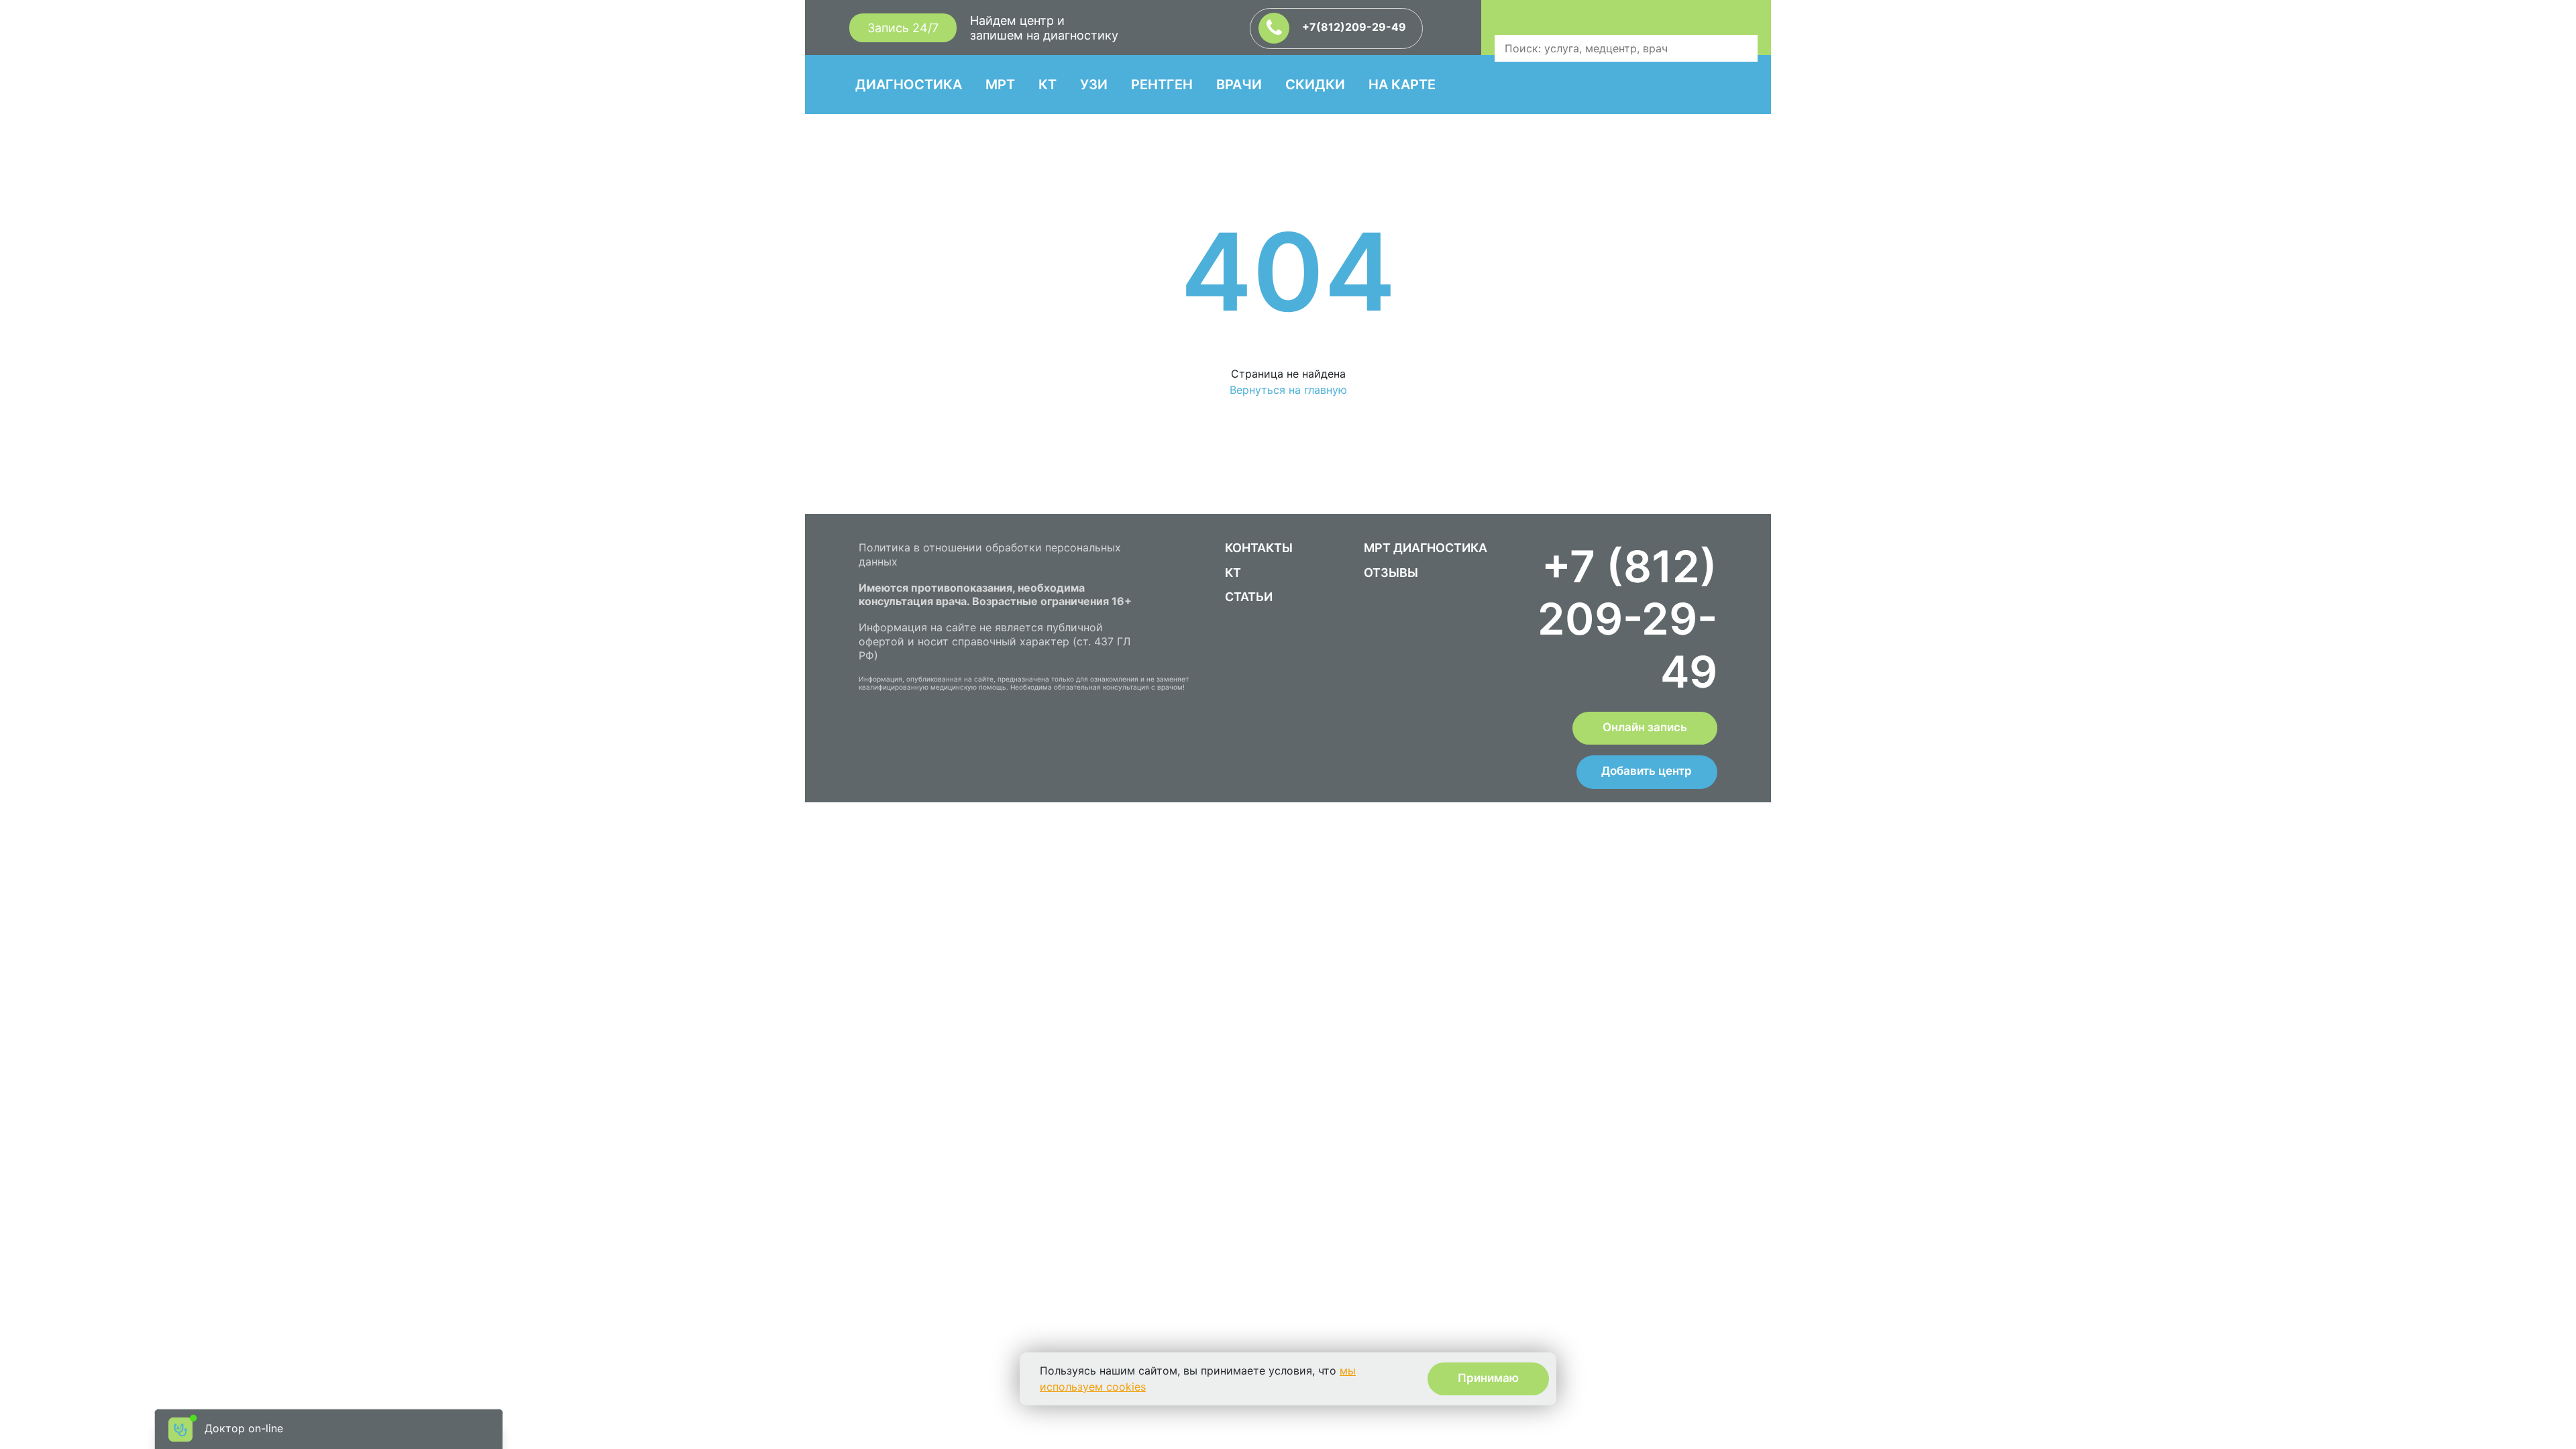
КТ (1048, 85)
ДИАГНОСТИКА (909, 85)
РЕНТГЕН (1162, 85)
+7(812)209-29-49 (1353, 27)
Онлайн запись (1645, 727)
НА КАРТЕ (1402, 85)
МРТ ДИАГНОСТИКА (1426, 548)
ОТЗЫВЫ (1391, 573)
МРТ (1000, 85)
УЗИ (1094, 85)
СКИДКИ (1315, 85)
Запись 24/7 (903, 28)
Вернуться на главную (1288, 390)
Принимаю (1488, 1378)
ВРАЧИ (1239, 85)
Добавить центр (1647, 771)
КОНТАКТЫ (1259, 548)
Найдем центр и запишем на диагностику (1044, 28)
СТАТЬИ (1249, 597)
